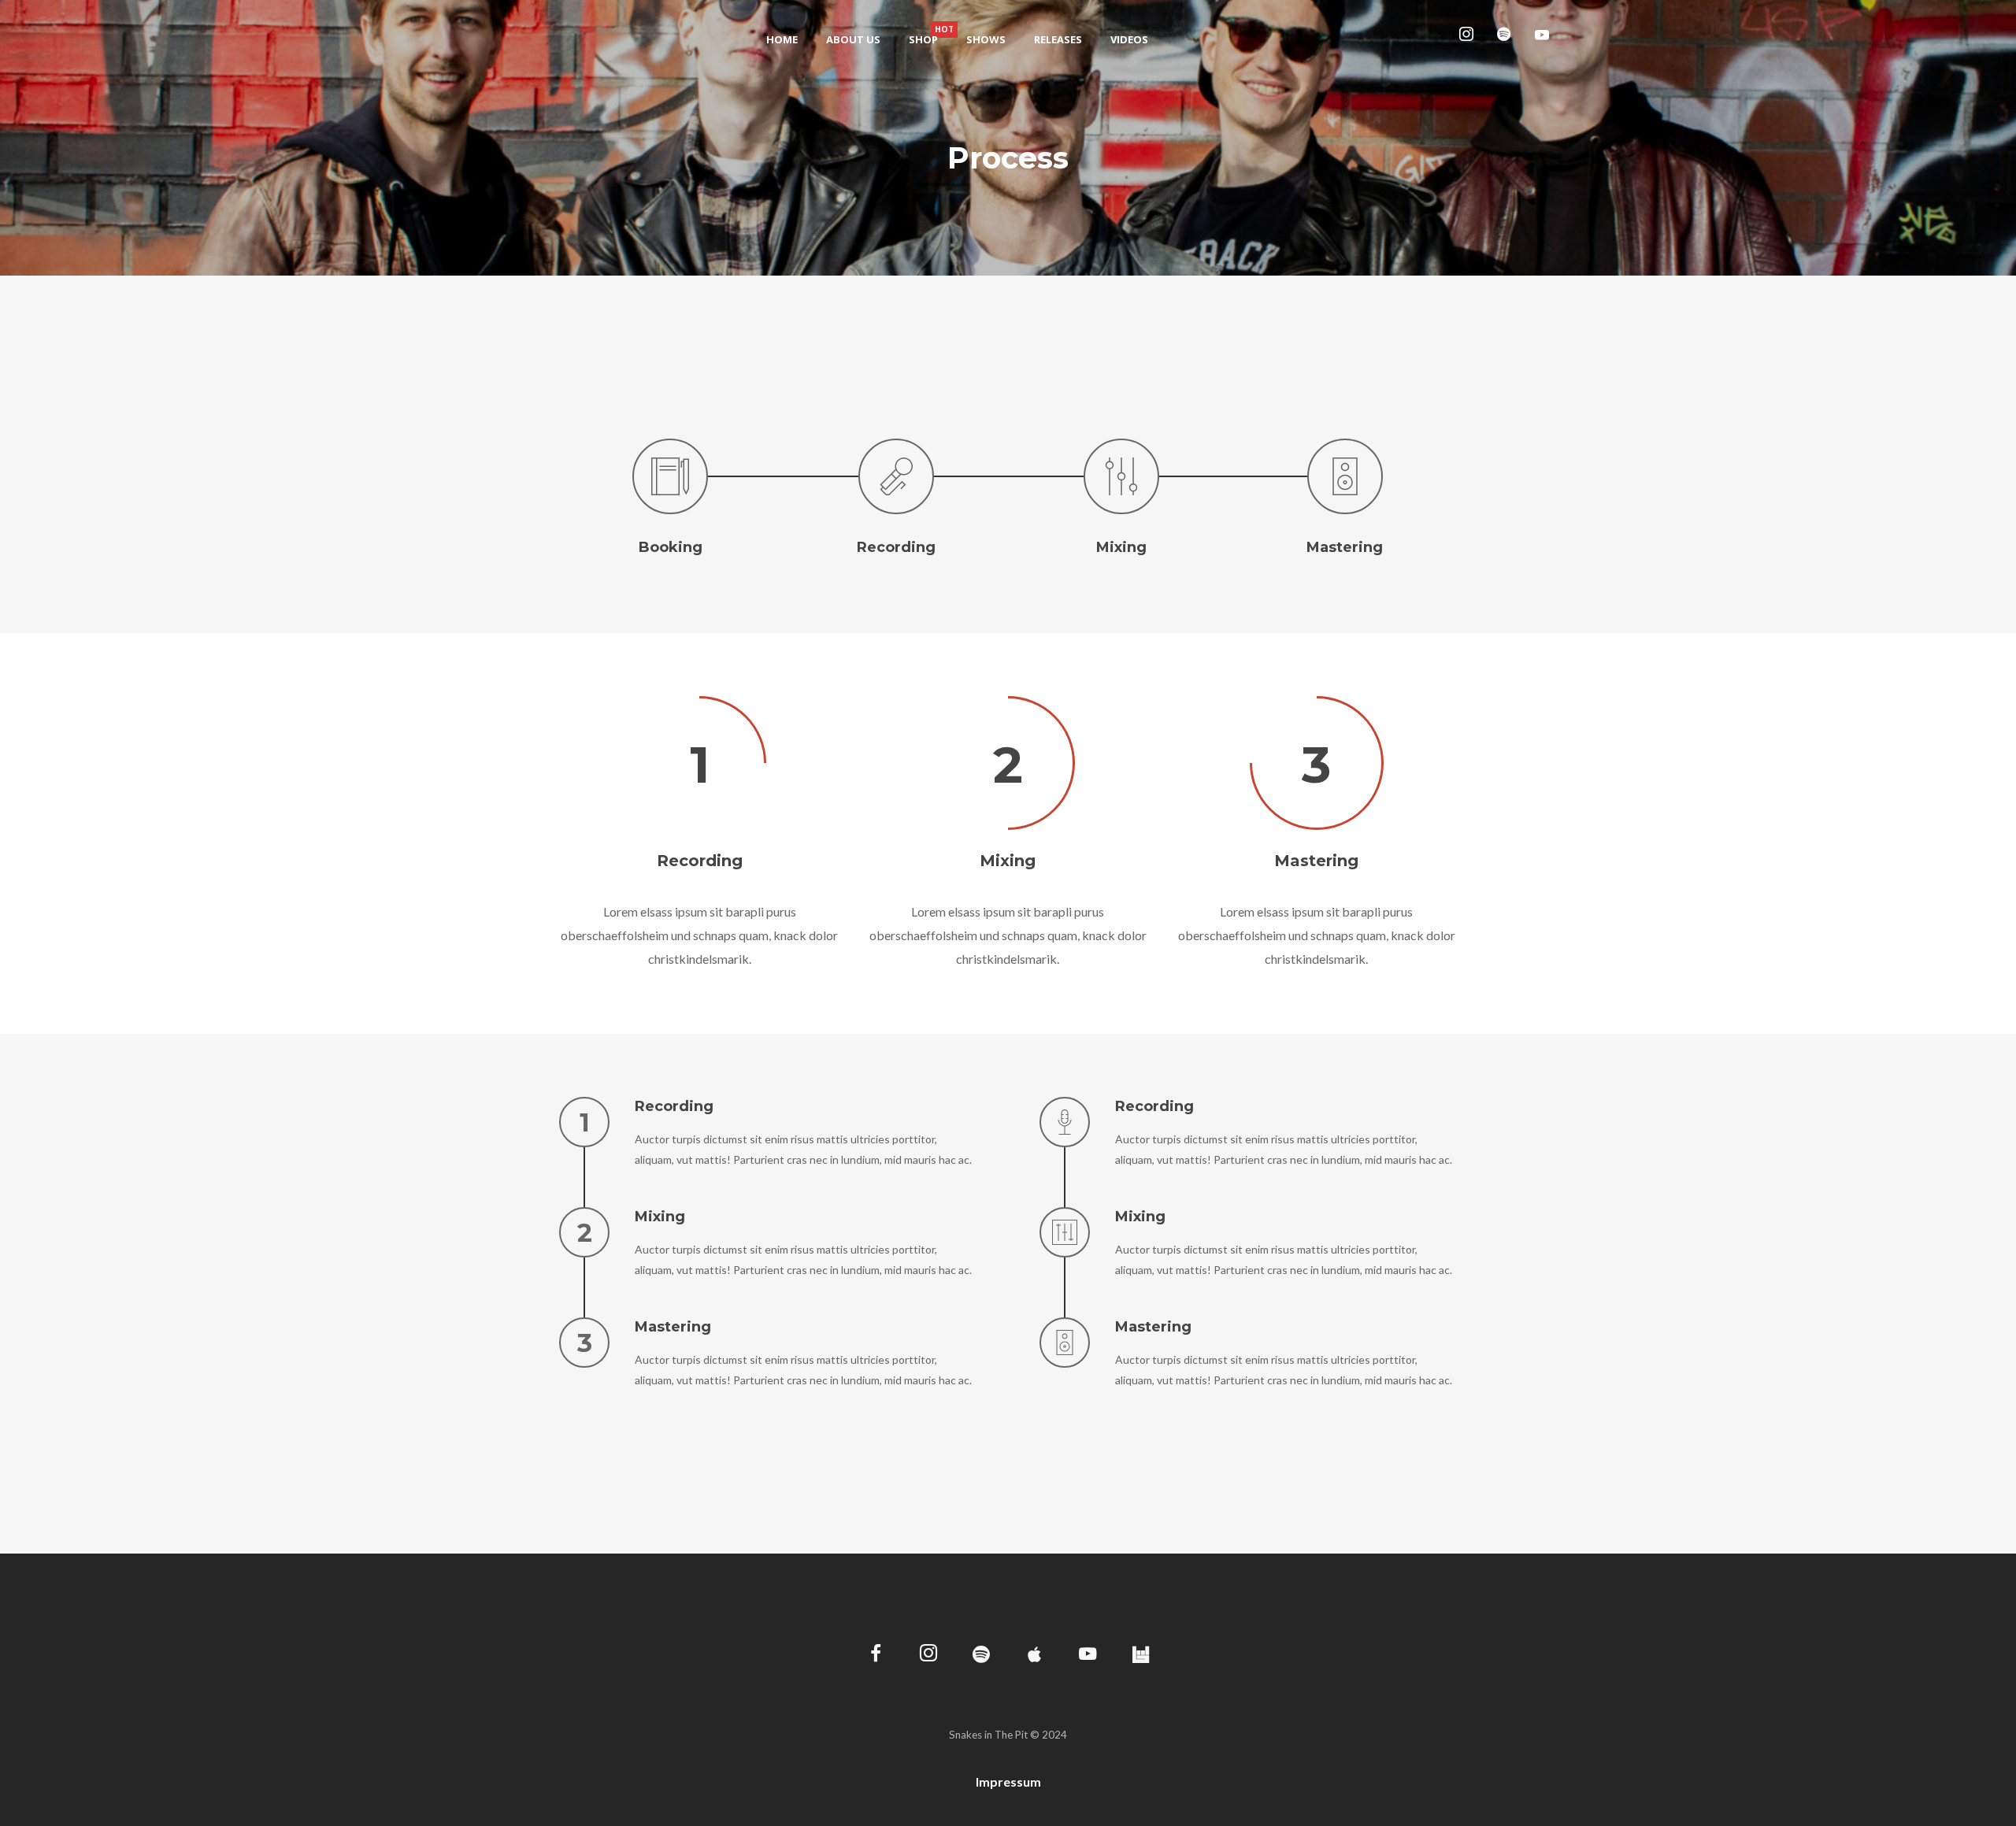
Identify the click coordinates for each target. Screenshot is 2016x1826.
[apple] (1034, 1656)
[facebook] (876, 1656)
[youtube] (1542, 40)
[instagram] (1469, 39)
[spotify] (1507, 39)
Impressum (1008, 1782)
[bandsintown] (1141, 1656)
